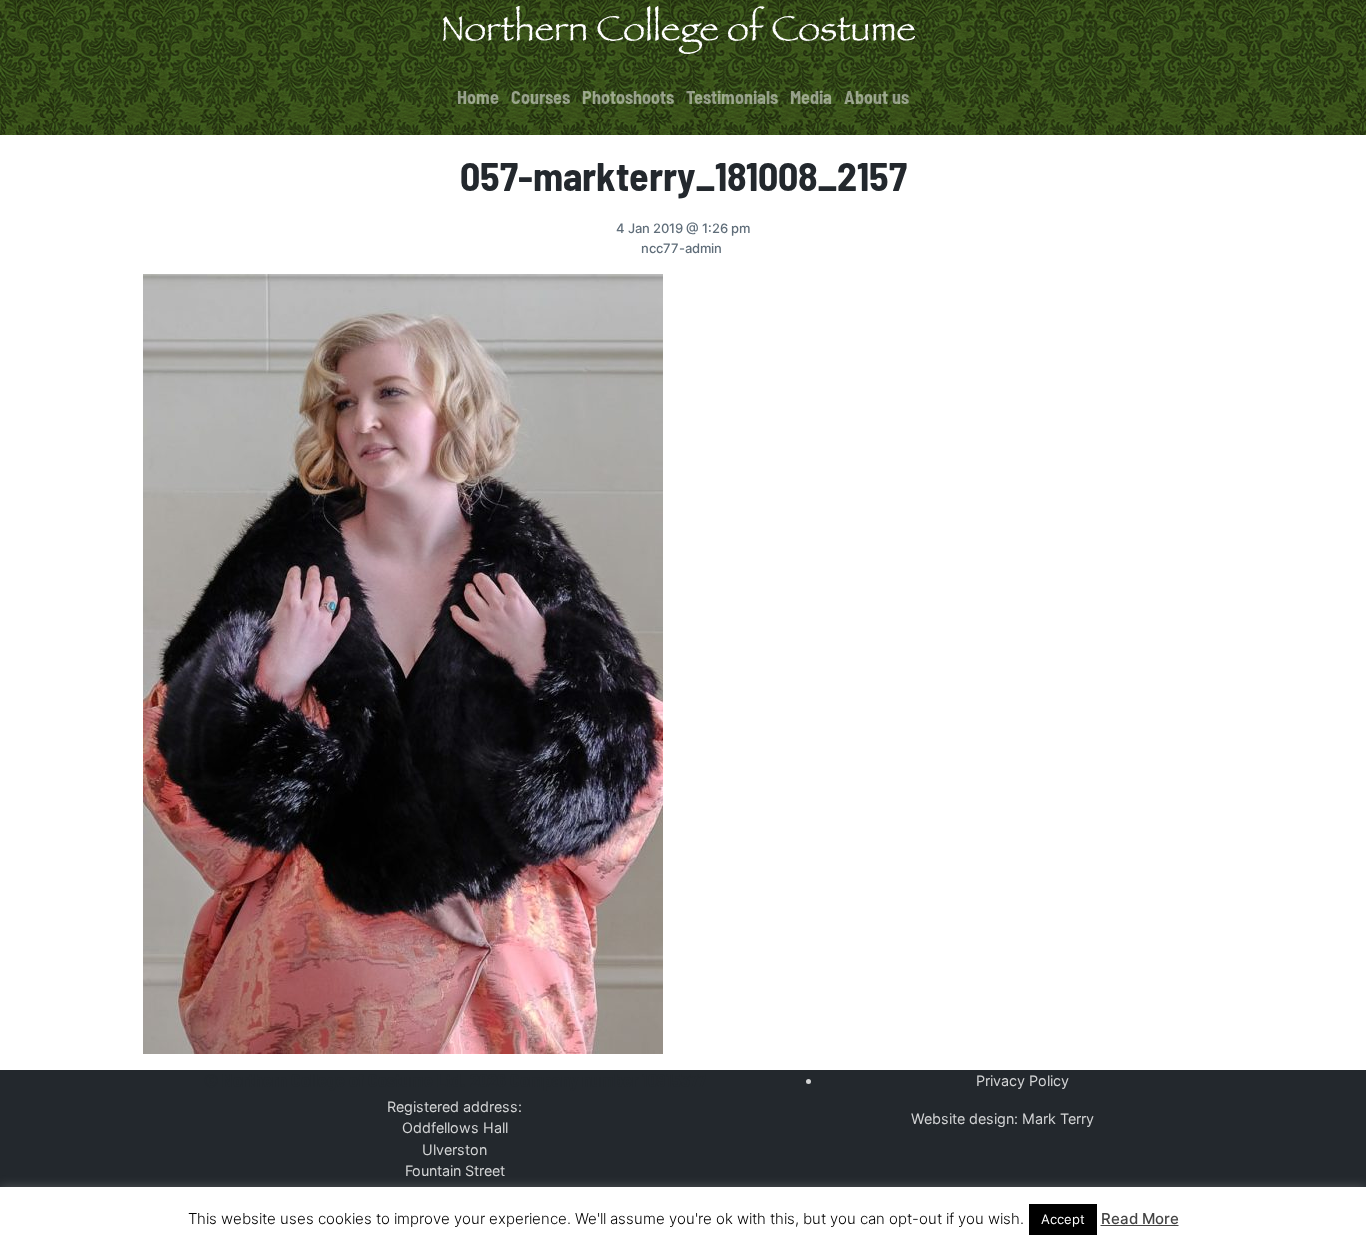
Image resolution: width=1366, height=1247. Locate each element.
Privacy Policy (1022, 1080)
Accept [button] (1063, 1219)
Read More (1140, 1218)
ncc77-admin (681, 248)
